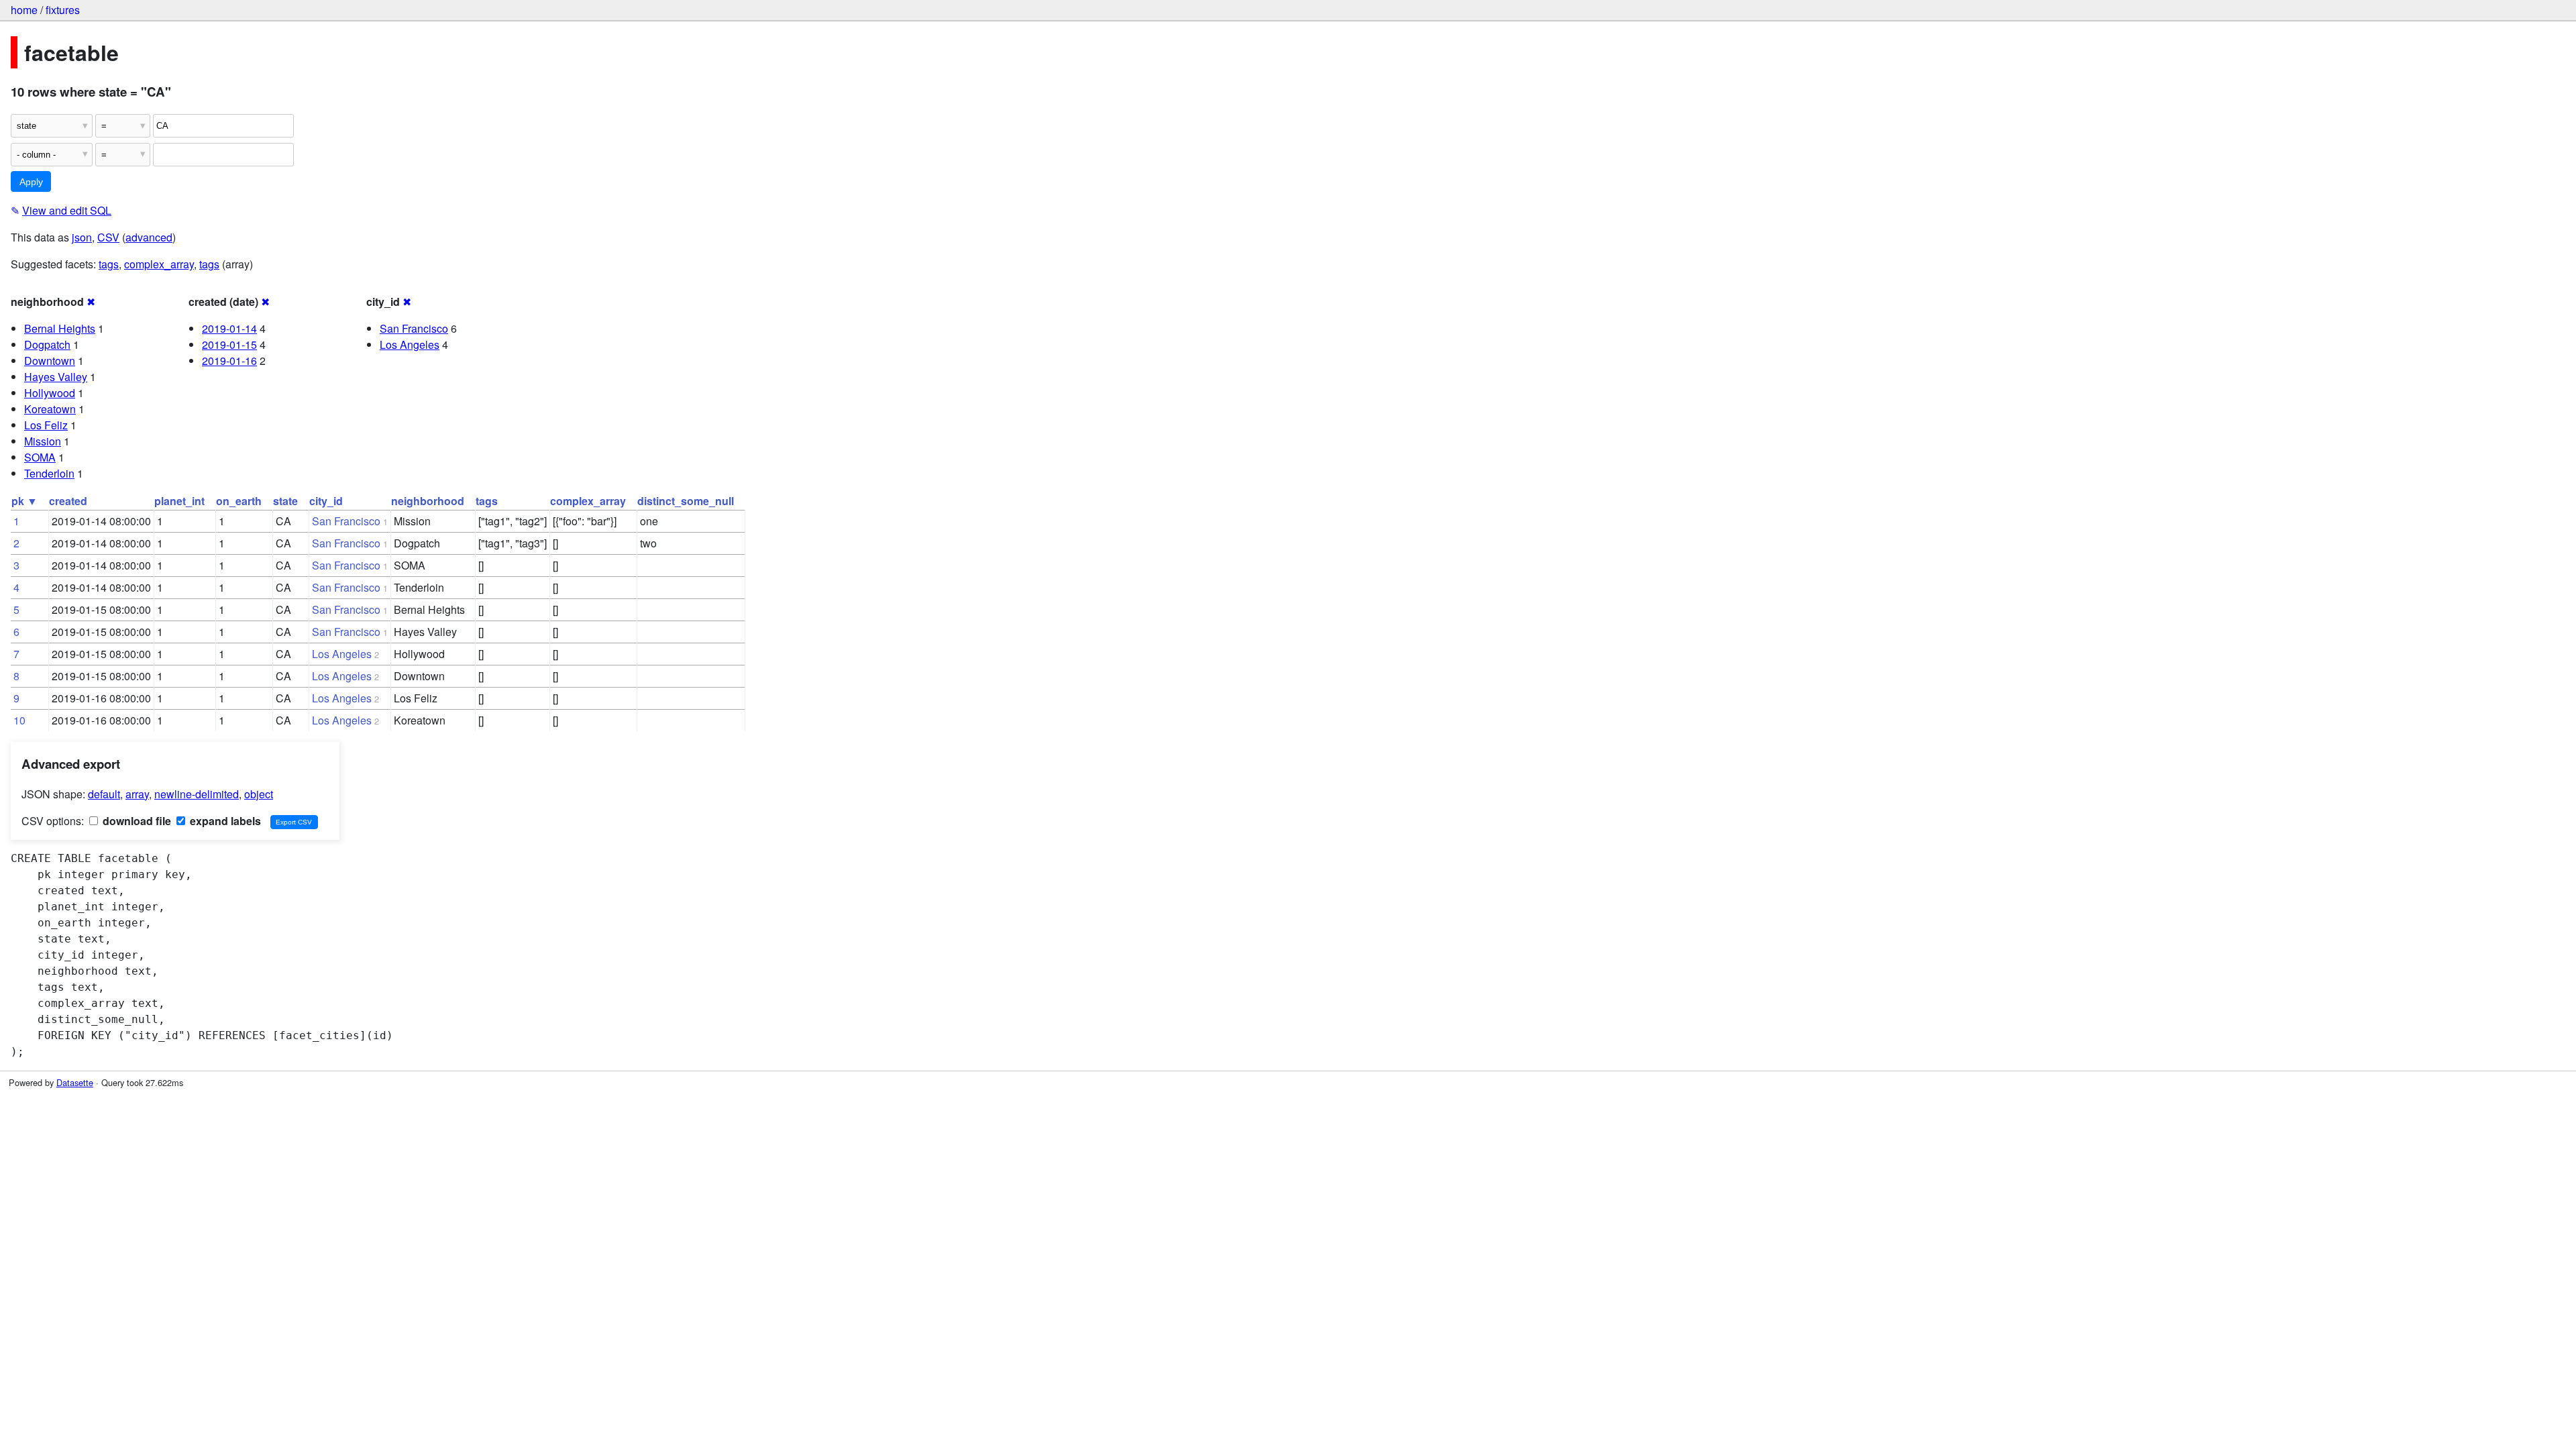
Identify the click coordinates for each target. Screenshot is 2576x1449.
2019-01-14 (229, 328)
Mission (43, 441)
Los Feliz (46, 425)
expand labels (224, 821)
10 (19, 720)
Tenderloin (49, 473)
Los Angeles (410, 344)
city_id (326, 501)
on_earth (239, 501)
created (68, 501)
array (137, 794)
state (285, 501)
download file (136, 821)
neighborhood (428, 501)
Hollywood (50, 393)
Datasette (75, 1082)
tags (109, 264)
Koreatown (50, 409)
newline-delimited (197, 794)
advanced (149, 237)
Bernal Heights (60, 328)
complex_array (159, 264)
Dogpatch (47, 344)
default (104, 794)
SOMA (40, 457)
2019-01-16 (229, 361)
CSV (108, 237)
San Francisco (414, 328)
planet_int (179, 501)
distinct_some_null (686, 501)
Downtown (50, 361)
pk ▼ (24, 501)
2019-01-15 (229, 344)
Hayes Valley (56, 377)
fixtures (63, 10)
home (24, 10)
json (82, 237)
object (259, 794)
